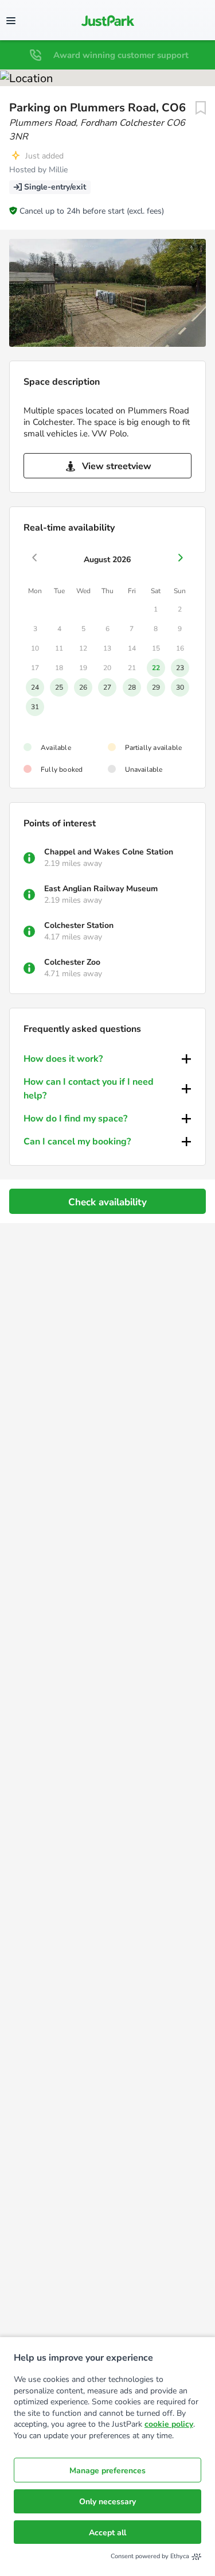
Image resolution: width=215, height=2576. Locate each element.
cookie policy (169, 2424)
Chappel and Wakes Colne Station (109, 852)
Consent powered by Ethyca (150, 2556)
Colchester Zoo (72, 962)
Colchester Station (79, 925)
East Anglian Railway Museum (101, 889)
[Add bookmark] (201, 108)
